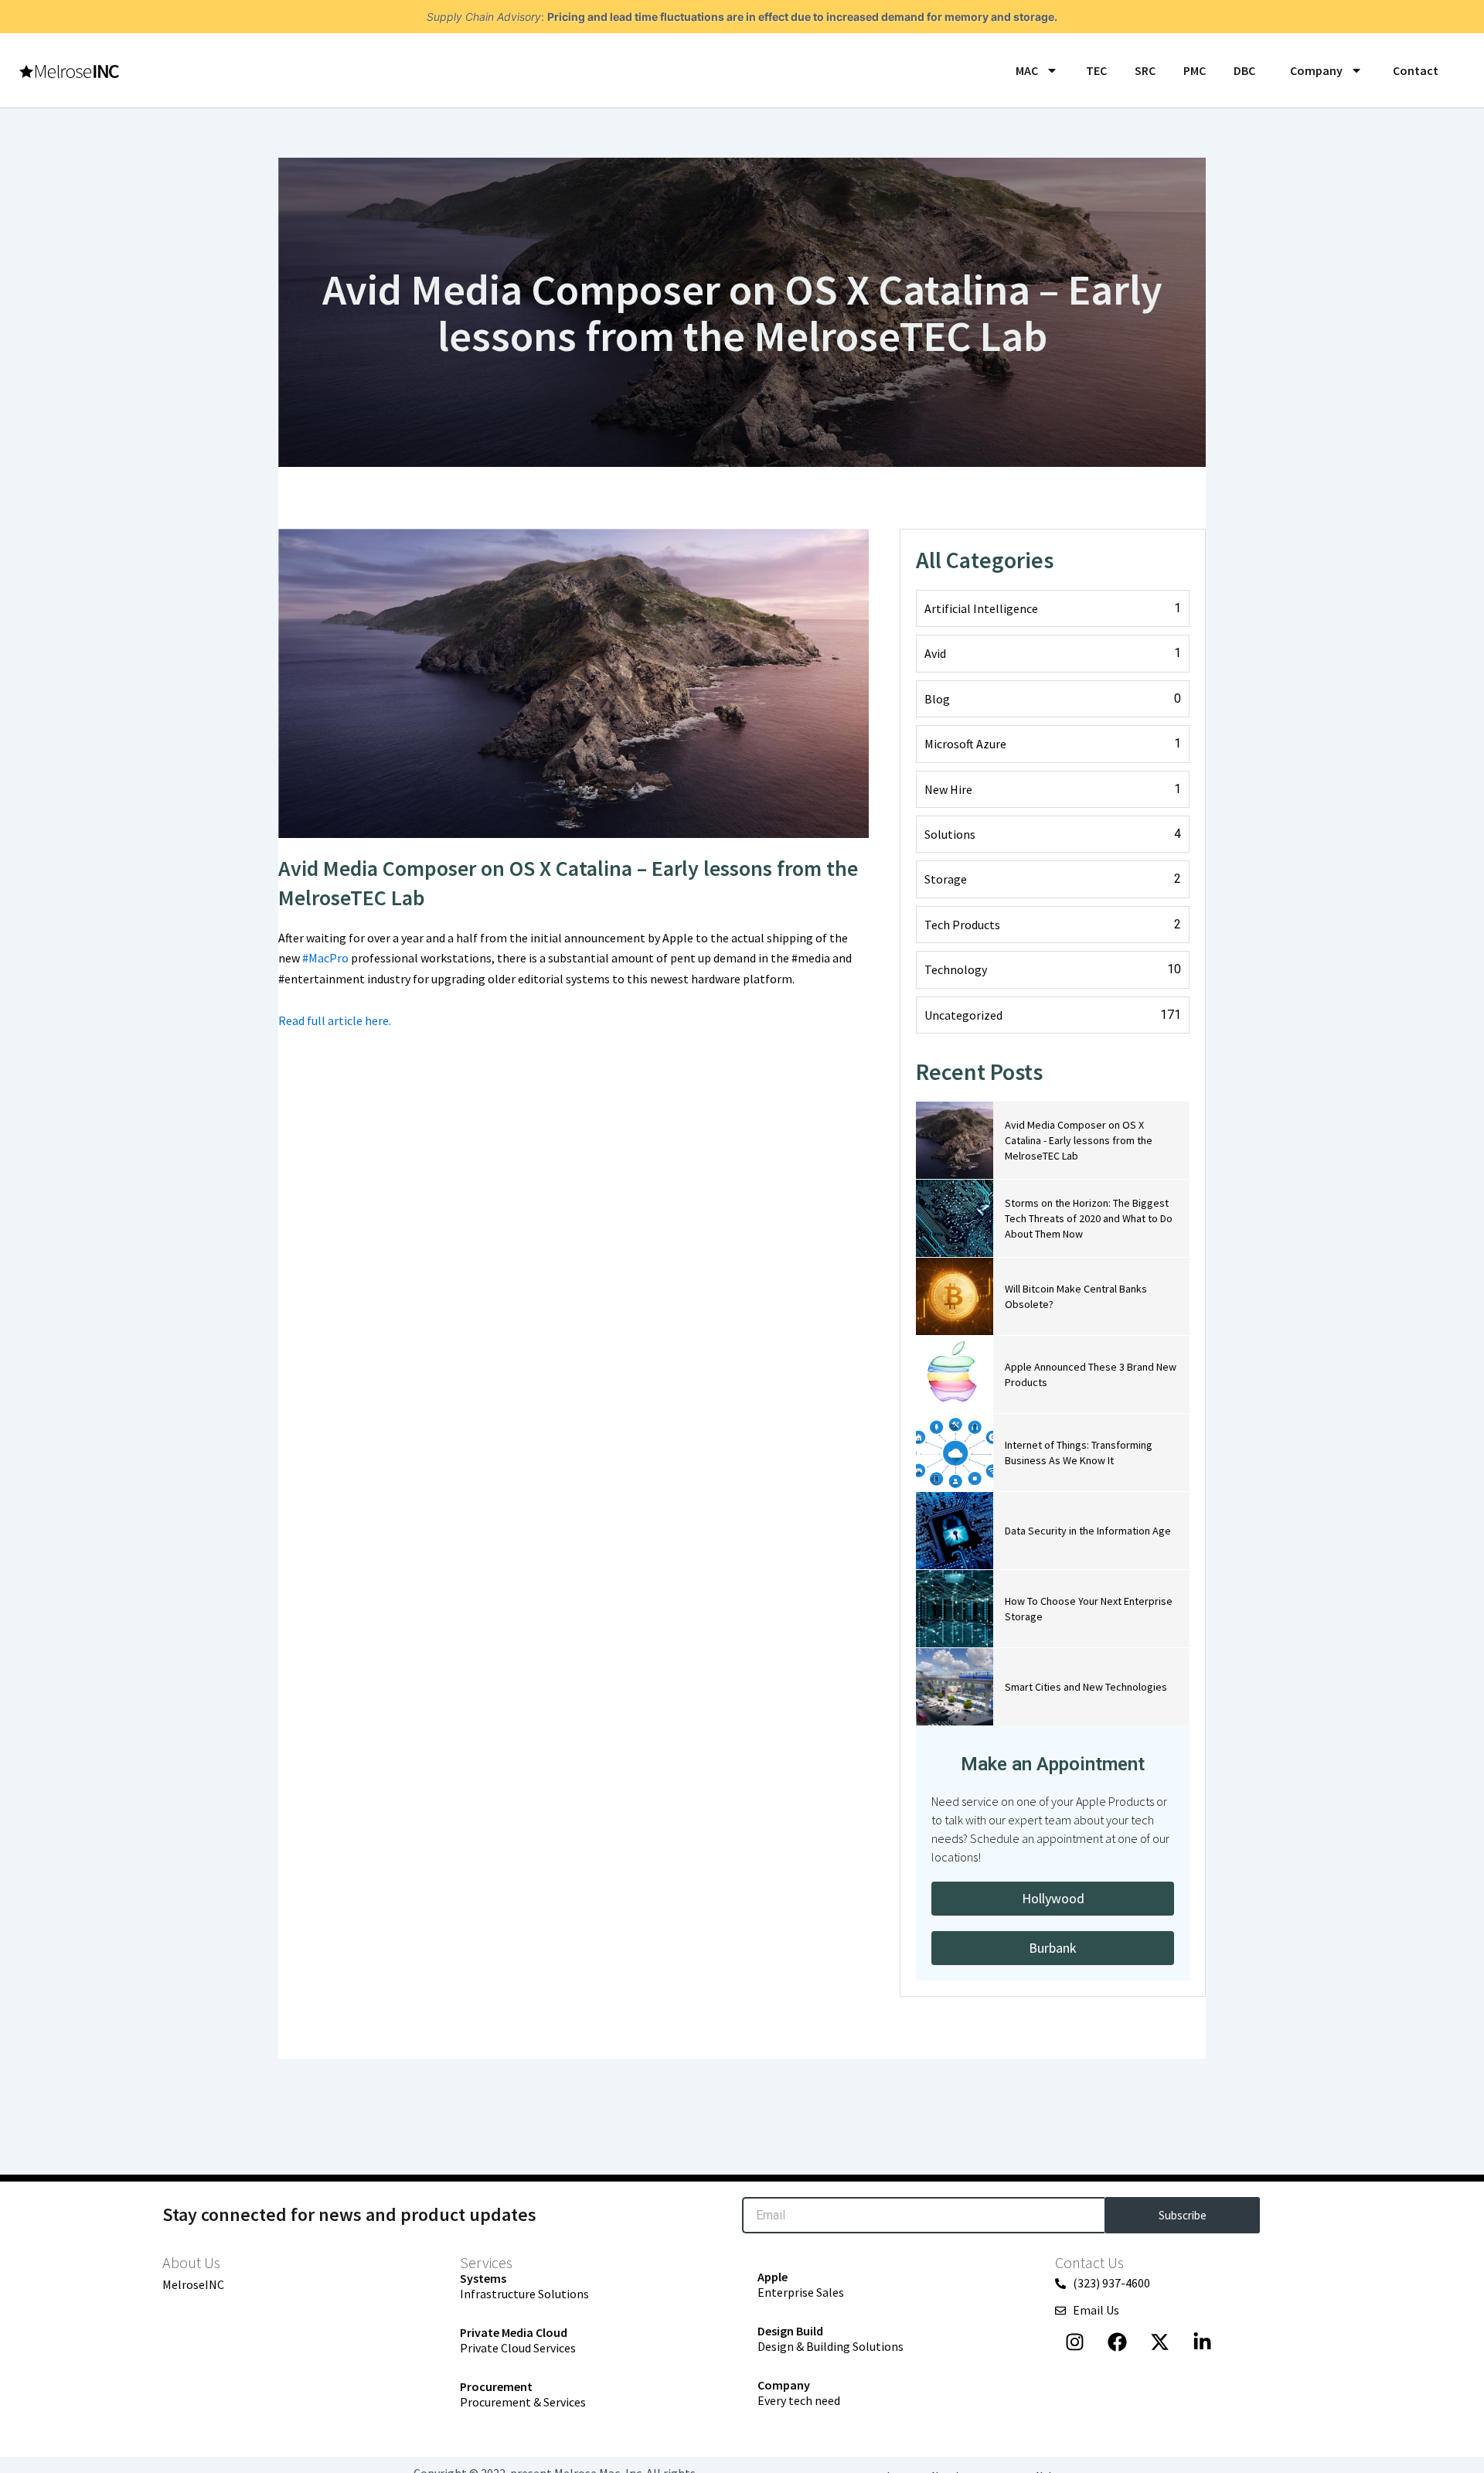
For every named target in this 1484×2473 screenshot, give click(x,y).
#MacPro (325, 958)
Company (1316, 70)
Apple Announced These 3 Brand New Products (1091, 1374)
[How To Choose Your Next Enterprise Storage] (955, 1609)
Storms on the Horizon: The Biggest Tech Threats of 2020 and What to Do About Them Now (1089, 1218)
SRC (1145, 70)
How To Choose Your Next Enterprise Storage (1089, 1609)
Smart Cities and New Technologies (1086, 1687)
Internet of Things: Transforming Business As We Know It (1079, 1453)
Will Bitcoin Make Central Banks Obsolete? (1076, 1296)
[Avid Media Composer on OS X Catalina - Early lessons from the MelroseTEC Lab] (955, 1140)
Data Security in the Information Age (1088, 1531)
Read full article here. (335, 1020)
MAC (1027, 70)
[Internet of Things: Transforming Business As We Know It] (955, 1453)
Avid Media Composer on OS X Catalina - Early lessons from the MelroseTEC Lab (1079, 1140)
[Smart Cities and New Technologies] (955, 1687)
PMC (1195, 70)
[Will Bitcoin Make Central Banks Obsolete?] (955, 1296)
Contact (1414, 70)
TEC (1096, 70)
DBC (1244, 70)
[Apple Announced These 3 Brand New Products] (955, 1374)
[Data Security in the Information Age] (955, 1531)
